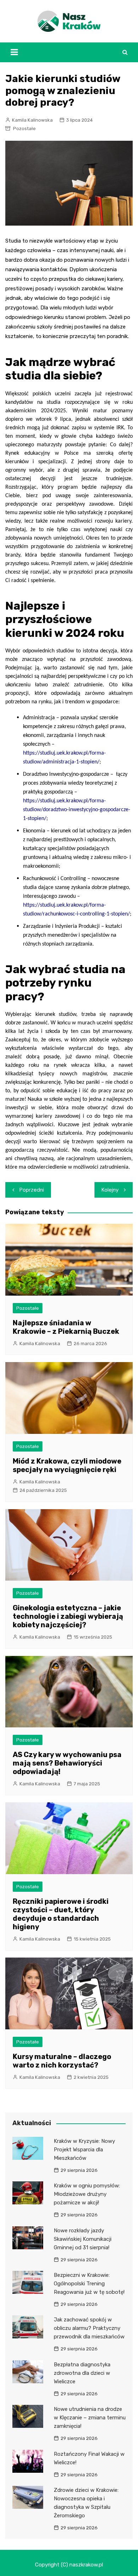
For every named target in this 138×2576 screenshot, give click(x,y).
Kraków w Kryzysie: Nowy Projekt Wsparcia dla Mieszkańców (84, 2150)
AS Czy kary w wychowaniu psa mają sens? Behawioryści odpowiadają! (67, 1763)
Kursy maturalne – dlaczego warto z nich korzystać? (62, 2061)
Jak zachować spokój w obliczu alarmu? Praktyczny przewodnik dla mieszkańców (89, 2328)
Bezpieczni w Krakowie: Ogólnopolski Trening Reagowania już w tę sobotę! (89, 2284)
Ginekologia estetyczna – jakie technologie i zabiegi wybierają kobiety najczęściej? (68, 1616)
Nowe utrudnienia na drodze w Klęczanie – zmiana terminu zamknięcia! (90, 2418)
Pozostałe (24, 129)
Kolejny (110, 1190)
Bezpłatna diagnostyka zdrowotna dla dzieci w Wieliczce (82, 2373)
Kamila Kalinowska (32, 120)
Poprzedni (32, 1190)
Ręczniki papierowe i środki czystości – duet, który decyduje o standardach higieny (61, 1914)
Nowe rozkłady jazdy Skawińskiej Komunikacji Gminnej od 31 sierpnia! (83, 2239)
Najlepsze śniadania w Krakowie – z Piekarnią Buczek (66, 1327)
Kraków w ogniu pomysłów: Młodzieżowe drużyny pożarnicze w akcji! (87, 2194)
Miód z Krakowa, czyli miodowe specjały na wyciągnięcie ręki (67, 1465)
